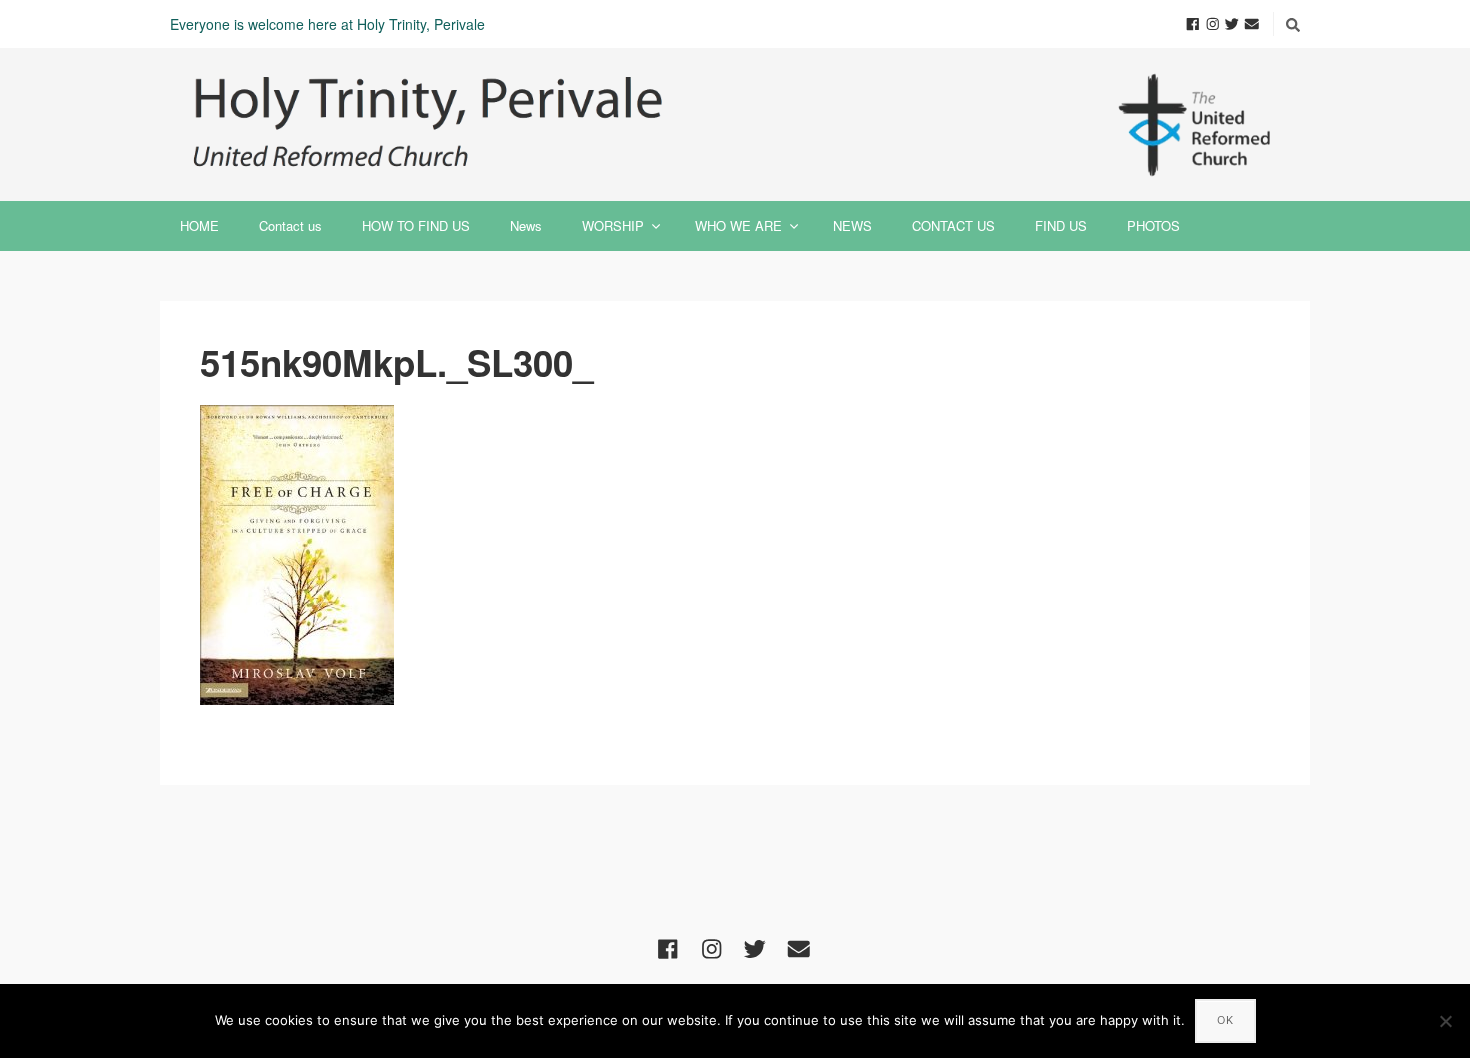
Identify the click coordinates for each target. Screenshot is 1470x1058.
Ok (1225, 1020)
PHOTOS (1153, 225)
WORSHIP (613, 225)
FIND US (1061, 225)
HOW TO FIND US (416, 225)
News (526, 225)
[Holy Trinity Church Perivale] (735, 124)
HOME (199, 225)
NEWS (852, 225)
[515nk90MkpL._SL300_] (735, 555)
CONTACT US (953, 225)
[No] (1445, 1021)
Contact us (290, 225)
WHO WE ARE (738, 225)
